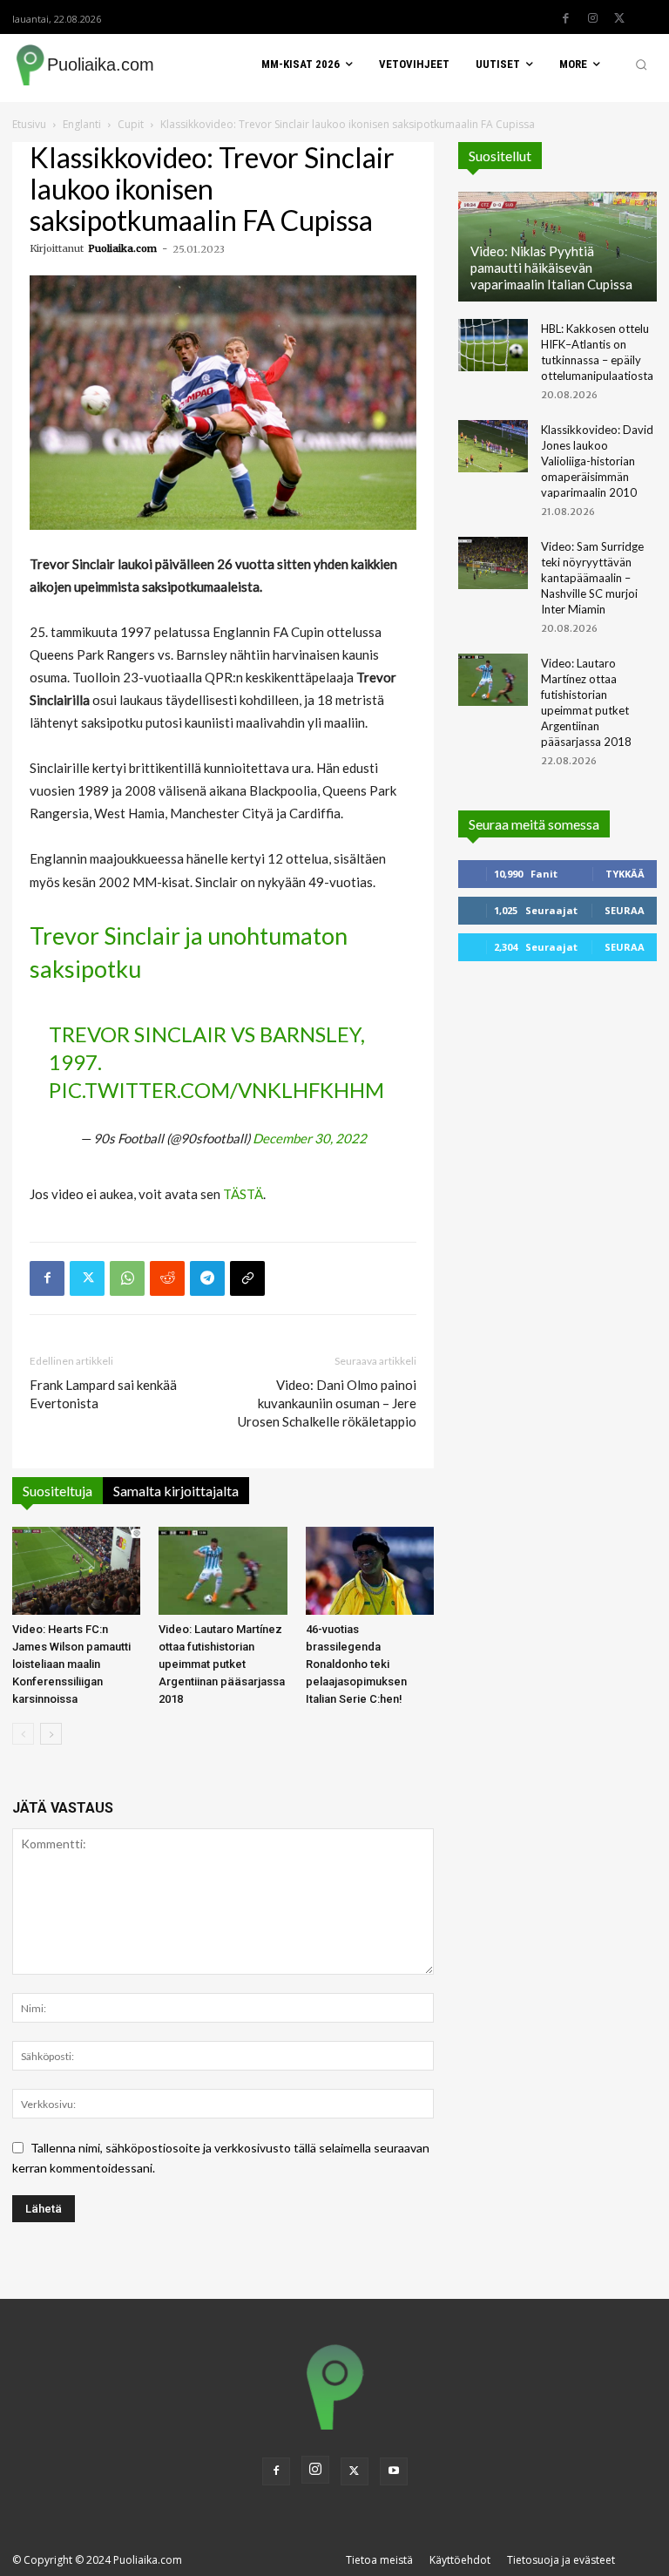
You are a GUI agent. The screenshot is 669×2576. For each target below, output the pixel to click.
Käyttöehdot (460, 2560)
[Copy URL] (247, 1278)
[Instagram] (592, 18)
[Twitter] (619, 18)
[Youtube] (394, 2471)
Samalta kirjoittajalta (176, 1491)
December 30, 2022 (310, 1138)
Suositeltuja (57, 1491)
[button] (641, 64)
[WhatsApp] (127, 1278)
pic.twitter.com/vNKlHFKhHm (216, 1090)
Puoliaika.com (122, 248)
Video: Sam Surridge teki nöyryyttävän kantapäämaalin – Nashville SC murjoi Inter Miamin (592, 578)
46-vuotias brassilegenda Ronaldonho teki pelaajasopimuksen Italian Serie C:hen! (356, 1664)
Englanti (82, 124)
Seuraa (625, 910)
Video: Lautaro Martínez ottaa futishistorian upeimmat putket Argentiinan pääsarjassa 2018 (222, 1664)
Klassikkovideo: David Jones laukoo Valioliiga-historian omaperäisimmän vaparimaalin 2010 (597, 461)
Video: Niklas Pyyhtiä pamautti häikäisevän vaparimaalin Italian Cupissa (551, 268)
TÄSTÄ (243, 1194)
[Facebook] (565, 18)
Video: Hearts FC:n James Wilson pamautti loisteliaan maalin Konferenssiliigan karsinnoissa (71, 1664)
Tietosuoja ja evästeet (561, 2560)
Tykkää (625, 874)
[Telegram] (207, 1278)
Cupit (131, 124)
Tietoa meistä (379, 2560)
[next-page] (51, 1734)
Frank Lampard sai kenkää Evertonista (103, 1394)
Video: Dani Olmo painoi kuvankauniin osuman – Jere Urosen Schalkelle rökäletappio (327, 1403)
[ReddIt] (167, 1278)
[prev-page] (23, 1734)
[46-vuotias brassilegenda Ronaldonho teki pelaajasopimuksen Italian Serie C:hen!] (370, 1571)
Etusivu (29, 124)
